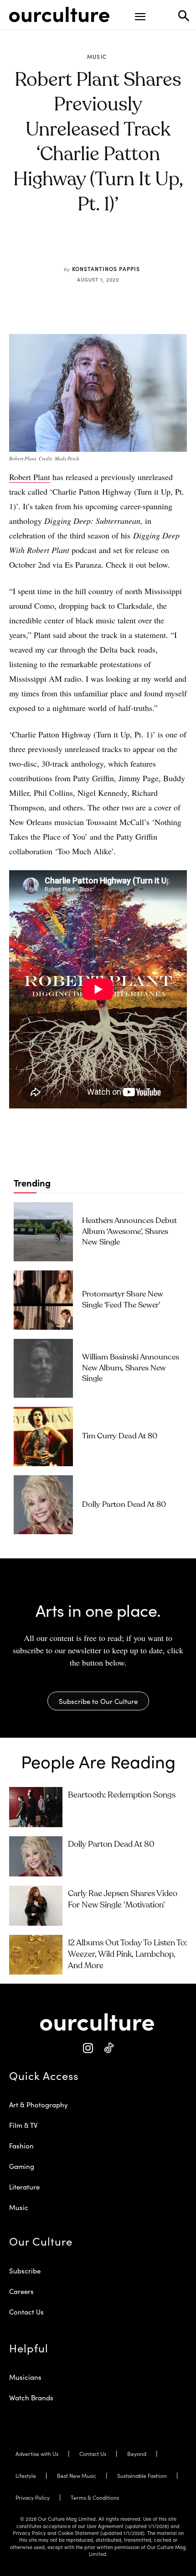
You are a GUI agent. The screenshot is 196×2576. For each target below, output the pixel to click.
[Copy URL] (133, 247)
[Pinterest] (91, 247)
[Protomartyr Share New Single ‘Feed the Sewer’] (43, 1300)
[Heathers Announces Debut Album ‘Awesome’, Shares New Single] (43, 1232)
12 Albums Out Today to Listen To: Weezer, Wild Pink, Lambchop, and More (127, 1954)
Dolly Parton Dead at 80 (124, 1505)
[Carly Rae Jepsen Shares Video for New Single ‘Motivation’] (36, 1906)
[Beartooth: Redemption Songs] (36, 1807)
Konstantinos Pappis (106, 269)
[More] (155, 247)
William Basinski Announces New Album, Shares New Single (131, 1368)
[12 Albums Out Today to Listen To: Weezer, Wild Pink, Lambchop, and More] (36, 1955)
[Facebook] (70, 247)
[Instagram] (88, 2048)
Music (97, 57)
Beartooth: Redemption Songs (122, 1795)
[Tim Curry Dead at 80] (43, 1437)
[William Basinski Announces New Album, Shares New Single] (43, 1369)
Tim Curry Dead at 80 (120, 1436)
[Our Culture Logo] (59, 15)
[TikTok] (108, 2048)
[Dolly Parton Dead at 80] (43, 1505)
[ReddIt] (112, 247)
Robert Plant (30, 477)
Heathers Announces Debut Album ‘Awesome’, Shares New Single (129, 1232)
